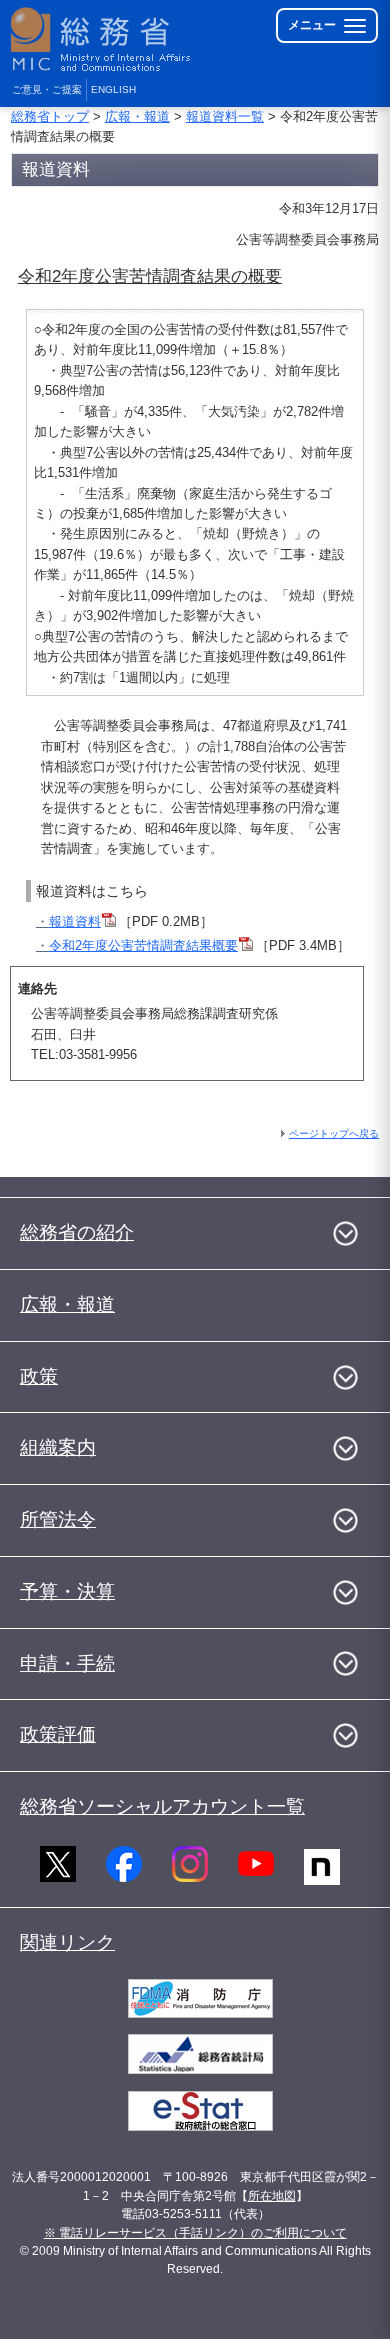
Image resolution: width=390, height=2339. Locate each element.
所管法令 (58, 1519)
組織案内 (58, 1447)
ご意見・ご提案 (47, 89)
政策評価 (58, 1734)
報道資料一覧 (225, 116)
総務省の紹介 (77, 1232)
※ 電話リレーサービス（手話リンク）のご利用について (195, 2233)
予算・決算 (67, 1591)
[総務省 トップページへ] (102, 39)
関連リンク (67, 1942)
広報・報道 (137, 116)
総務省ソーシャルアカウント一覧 (162, 1806)
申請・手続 (67, 1663)
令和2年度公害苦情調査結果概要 (143, 945)
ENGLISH (113, 89)
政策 (39, 1376)
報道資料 (75, 921)
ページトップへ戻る (334, 1133)
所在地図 (272, 2196)
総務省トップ (50, 116)
